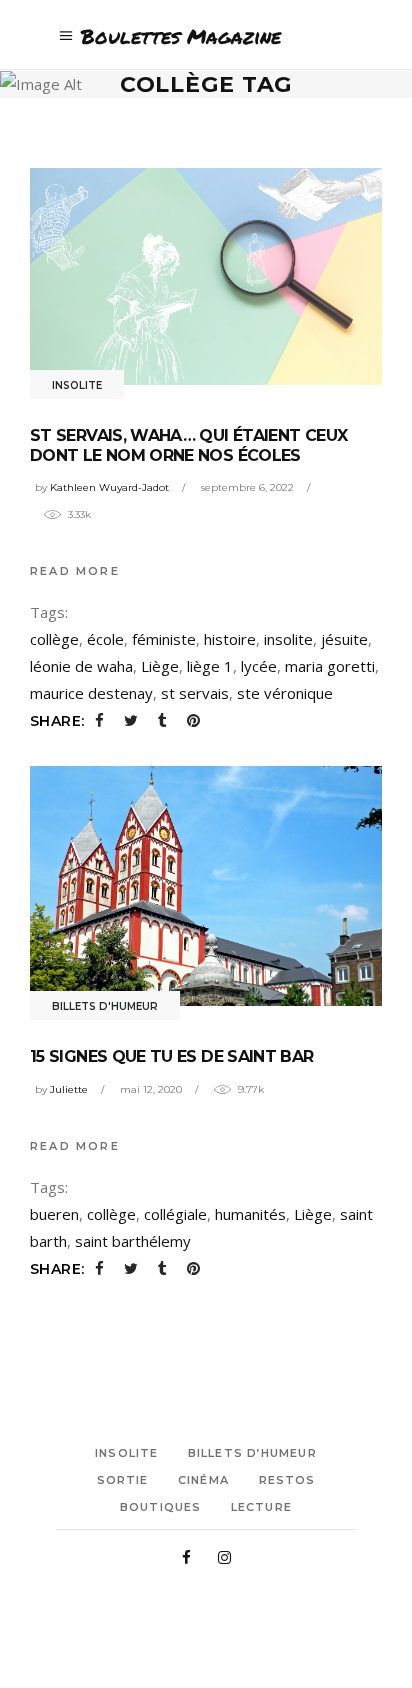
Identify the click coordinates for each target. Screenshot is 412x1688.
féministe (164, 639)
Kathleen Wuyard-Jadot (109, 487)
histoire (230, 639)
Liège (160, 666)
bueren (54, 1214)
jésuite (344, 639)
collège (54, 639)
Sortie (123, 1480)
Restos (287, 1480)
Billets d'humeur (105, 1006)
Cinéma (203, 1480)
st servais (195, 693)
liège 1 (210, 666)
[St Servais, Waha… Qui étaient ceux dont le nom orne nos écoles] (206, 276)
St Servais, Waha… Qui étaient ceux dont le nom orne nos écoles (188, 445)
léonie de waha (81, 666)
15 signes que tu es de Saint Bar (172, 1056)
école (105, 639)
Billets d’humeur (252, 1453)
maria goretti (330, 666)
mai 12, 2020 (151, 1089)
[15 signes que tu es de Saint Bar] (206, 886)
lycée (259, 666)
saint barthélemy (133, 1241)
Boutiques (160, 1507)
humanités (250, 1214)
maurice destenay (91, 693)
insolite (288, 639)
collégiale (175, 1214)
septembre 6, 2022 (247, 487)
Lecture (261, 1507)
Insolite (77, 385)
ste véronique (285, 693)
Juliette (69, 1089)
